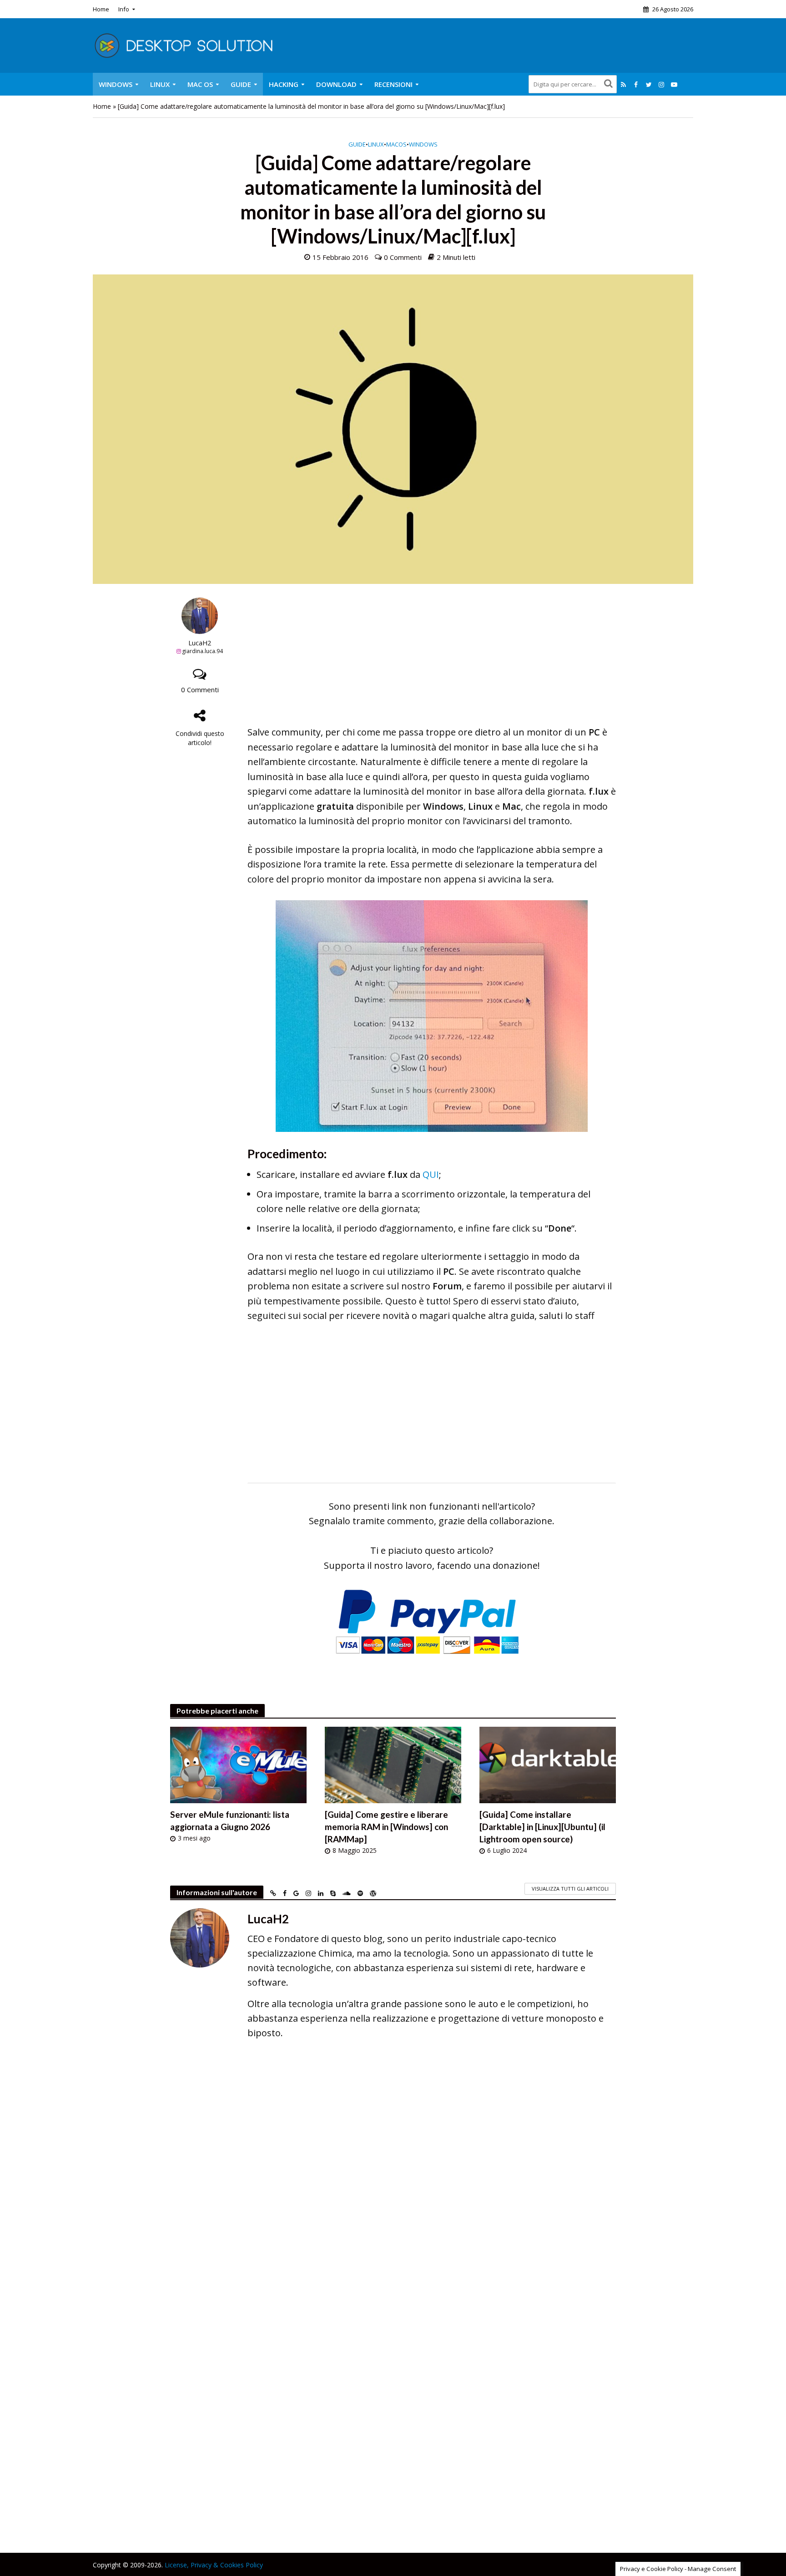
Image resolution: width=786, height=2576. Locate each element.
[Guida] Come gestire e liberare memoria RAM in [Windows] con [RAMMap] (386, 1827)
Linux (160, 84)
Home (101, 9)
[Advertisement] (432, 661)
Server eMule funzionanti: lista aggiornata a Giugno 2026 (230, 1820)
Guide (241, 84)
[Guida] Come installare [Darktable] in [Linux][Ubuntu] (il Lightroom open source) (542, 1827)
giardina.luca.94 (202, 651)
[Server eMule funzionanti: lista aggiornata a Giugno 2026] (238, 1764)
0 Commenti (403, 257)
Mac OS (200, 84)
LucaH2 (200, 643)
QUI (431, 1174)
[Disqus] (393, 2179)
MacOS (396, 144)
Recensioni (393, 84)
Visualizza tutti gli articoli (570, 1889)
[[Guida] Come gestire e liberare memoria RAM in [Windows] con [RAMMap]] (393, 1764)
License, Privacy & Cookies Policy (214, 2565)
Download (336, 84)
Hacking (284, 84)
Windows (116, 84)
